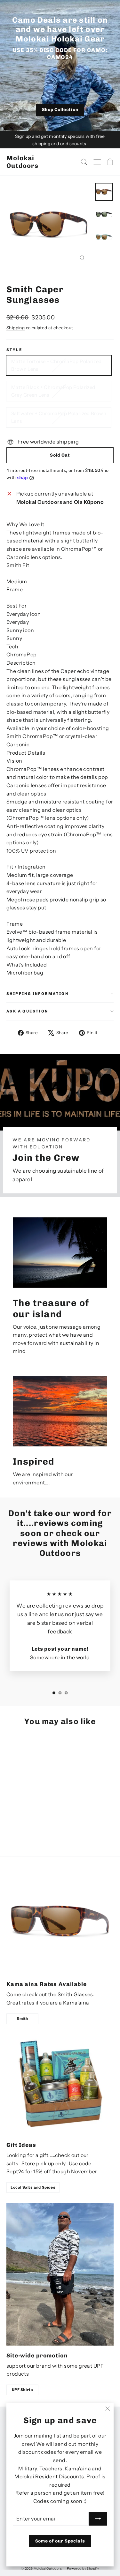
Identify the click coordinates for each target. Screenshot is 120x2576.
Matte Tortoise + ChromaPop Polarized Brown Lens (56, 365)
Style (14, 350)
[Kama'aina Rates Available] (60, 1921)
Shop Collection (60, 110)
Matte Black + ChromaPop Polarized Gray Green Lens (53, 391)
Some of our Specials (60, 2541)
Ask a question (27, 1011)
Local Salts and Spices (33, 2187)
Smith (22, 2019)
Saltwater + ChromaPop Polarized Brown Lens (59, 417)
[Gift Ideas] (60, 2085)
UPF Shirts (23, 2390)
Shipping (16, 328)
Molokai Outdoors (22, 162)
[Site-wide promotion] (60, 2274)
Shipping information (37, 994)
